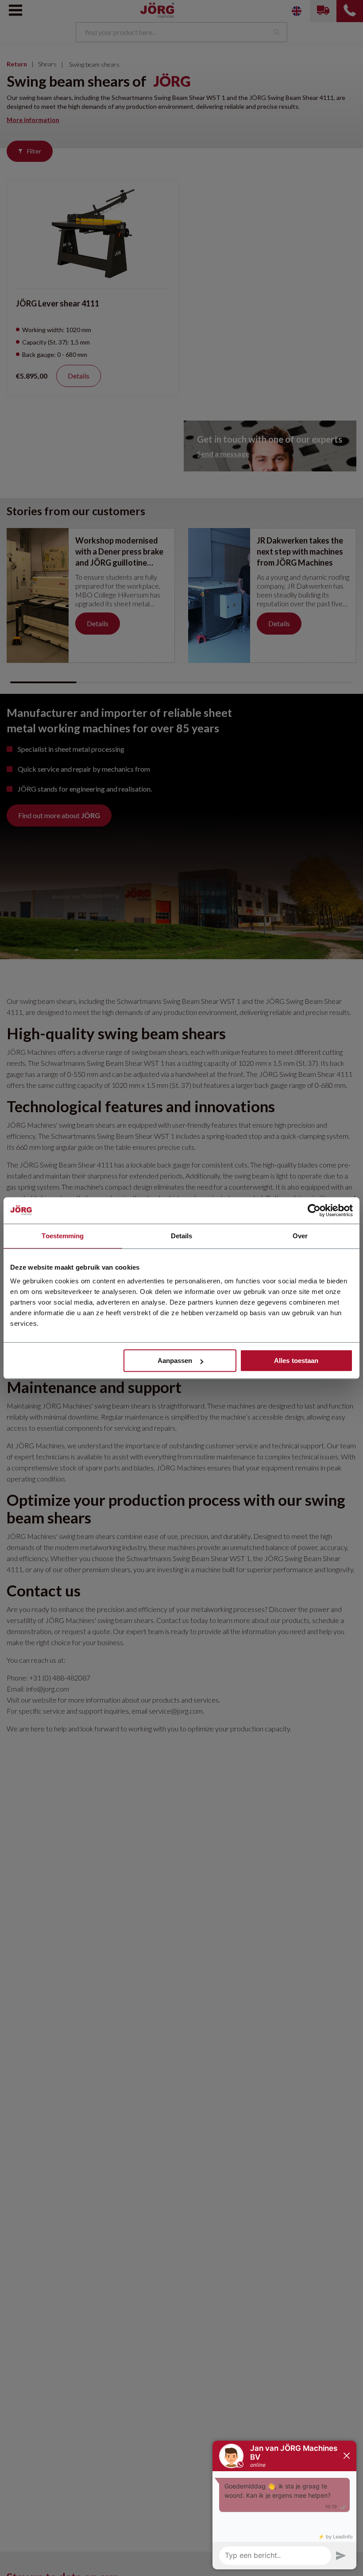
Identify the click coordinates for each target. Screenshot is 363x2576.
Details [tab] (182, 1236)
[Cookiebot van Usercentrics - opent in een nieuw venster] (314, 1210)
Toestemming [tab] (63, 1236)
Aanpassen (175, 1361)
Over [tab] (300, 1236)
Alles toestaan (296, 1361)
